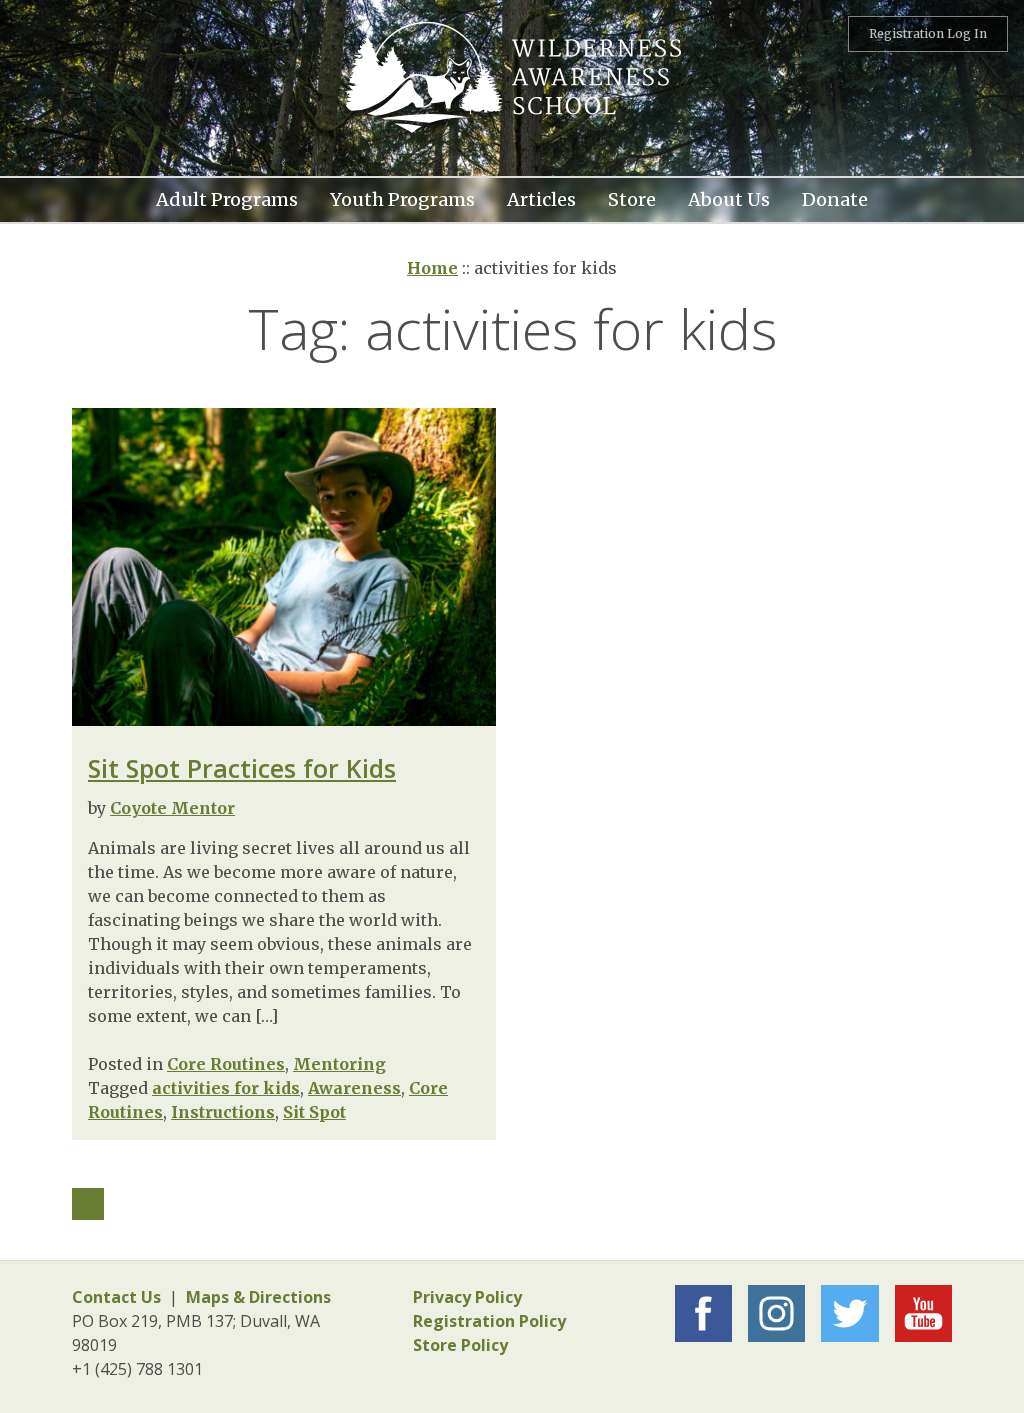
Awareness (354, 1088)
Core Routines (226, 1064)
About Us (729, 197)
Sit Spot (314, 1112)
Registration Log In (928, 33)
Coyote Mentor (172, 808)
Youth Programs (402, 197)
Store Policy (460, 1345)
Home (432, 268)
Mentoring (339, 1064)
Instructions (223, 1112)
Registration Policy (489, 1321)
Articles (541, 197)
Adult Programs (227, 197)
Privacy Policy (467, 1297)
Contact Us (116, 1297)
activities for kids (226, 1088)
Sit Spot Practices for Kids (242, 768)
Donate (835, 197)
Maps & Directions (258, 1297)
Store (632, 197)
